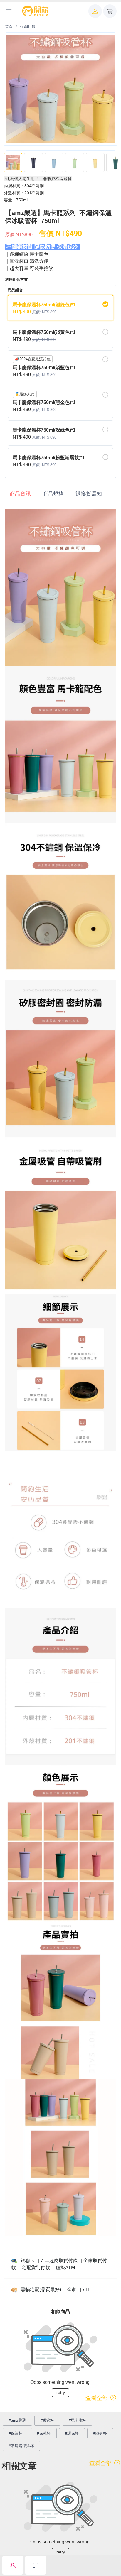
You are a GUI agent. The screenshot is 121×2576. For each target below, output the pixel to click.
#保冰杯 (44, 2433)
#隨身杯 (100, 2433)
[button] (95, 11)
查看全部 (97, 2398)
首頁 (9, 27)
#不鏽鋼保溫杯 (21, 2446)
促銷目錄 (28, 27)
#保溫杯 (16, 2433)
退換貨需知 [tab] (89, 494)
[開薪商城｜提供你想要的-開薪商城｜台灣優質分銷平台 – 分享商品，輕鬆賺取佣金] (35, 11)
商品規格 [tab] (53, 494)
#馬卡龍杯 (77, 2420)
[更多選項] (9, 11)
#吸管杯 (47, 2420)
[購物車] (110, 11)
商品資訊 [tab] (20, 494)
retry (61, 2392)
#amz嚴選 (17, 2420)
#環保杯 (72, 2433)
